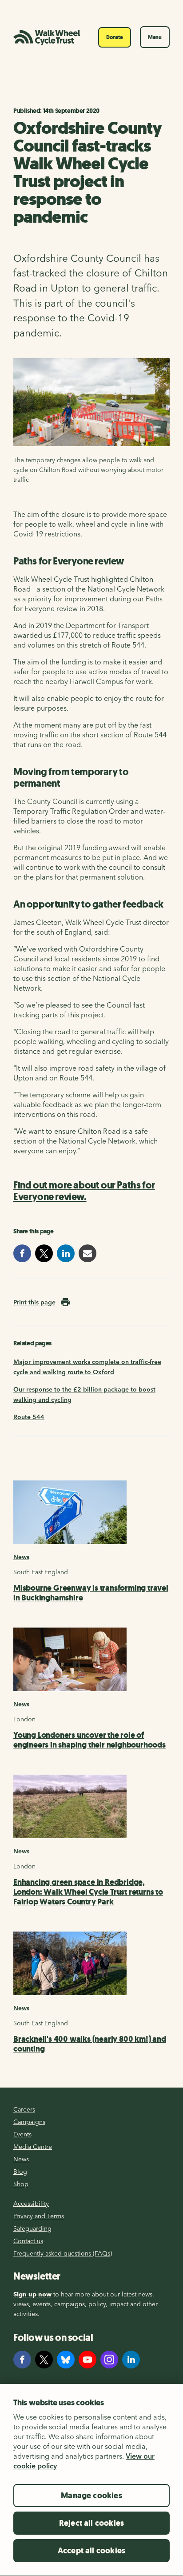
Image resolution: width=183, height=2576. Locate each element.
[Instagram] (109, 2360)
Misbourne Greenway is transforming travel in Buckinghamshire (91, 1593)
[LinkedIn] (131, 2360)
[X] (44, 2360)
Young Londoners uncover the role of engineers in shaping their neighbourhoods (90, 1740)
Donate (115, 37)
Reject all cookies (91, 2523)
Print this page (34, 1302)
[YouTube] (88, 2360)
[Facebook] (22, 2360)
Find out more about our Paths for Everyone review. (84, 1191)
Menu (155, 37)
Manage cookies (91, 2496)
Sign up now (32, 2294)
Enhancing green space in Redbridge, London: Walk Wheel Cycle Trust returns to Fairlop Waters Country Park (88, 1892)
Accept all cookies (91, 2551)
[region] (91, 2480)
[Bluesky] (66, 2360)
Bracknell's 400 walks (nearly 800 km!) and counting (90, 2044)
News (21, 1557)
